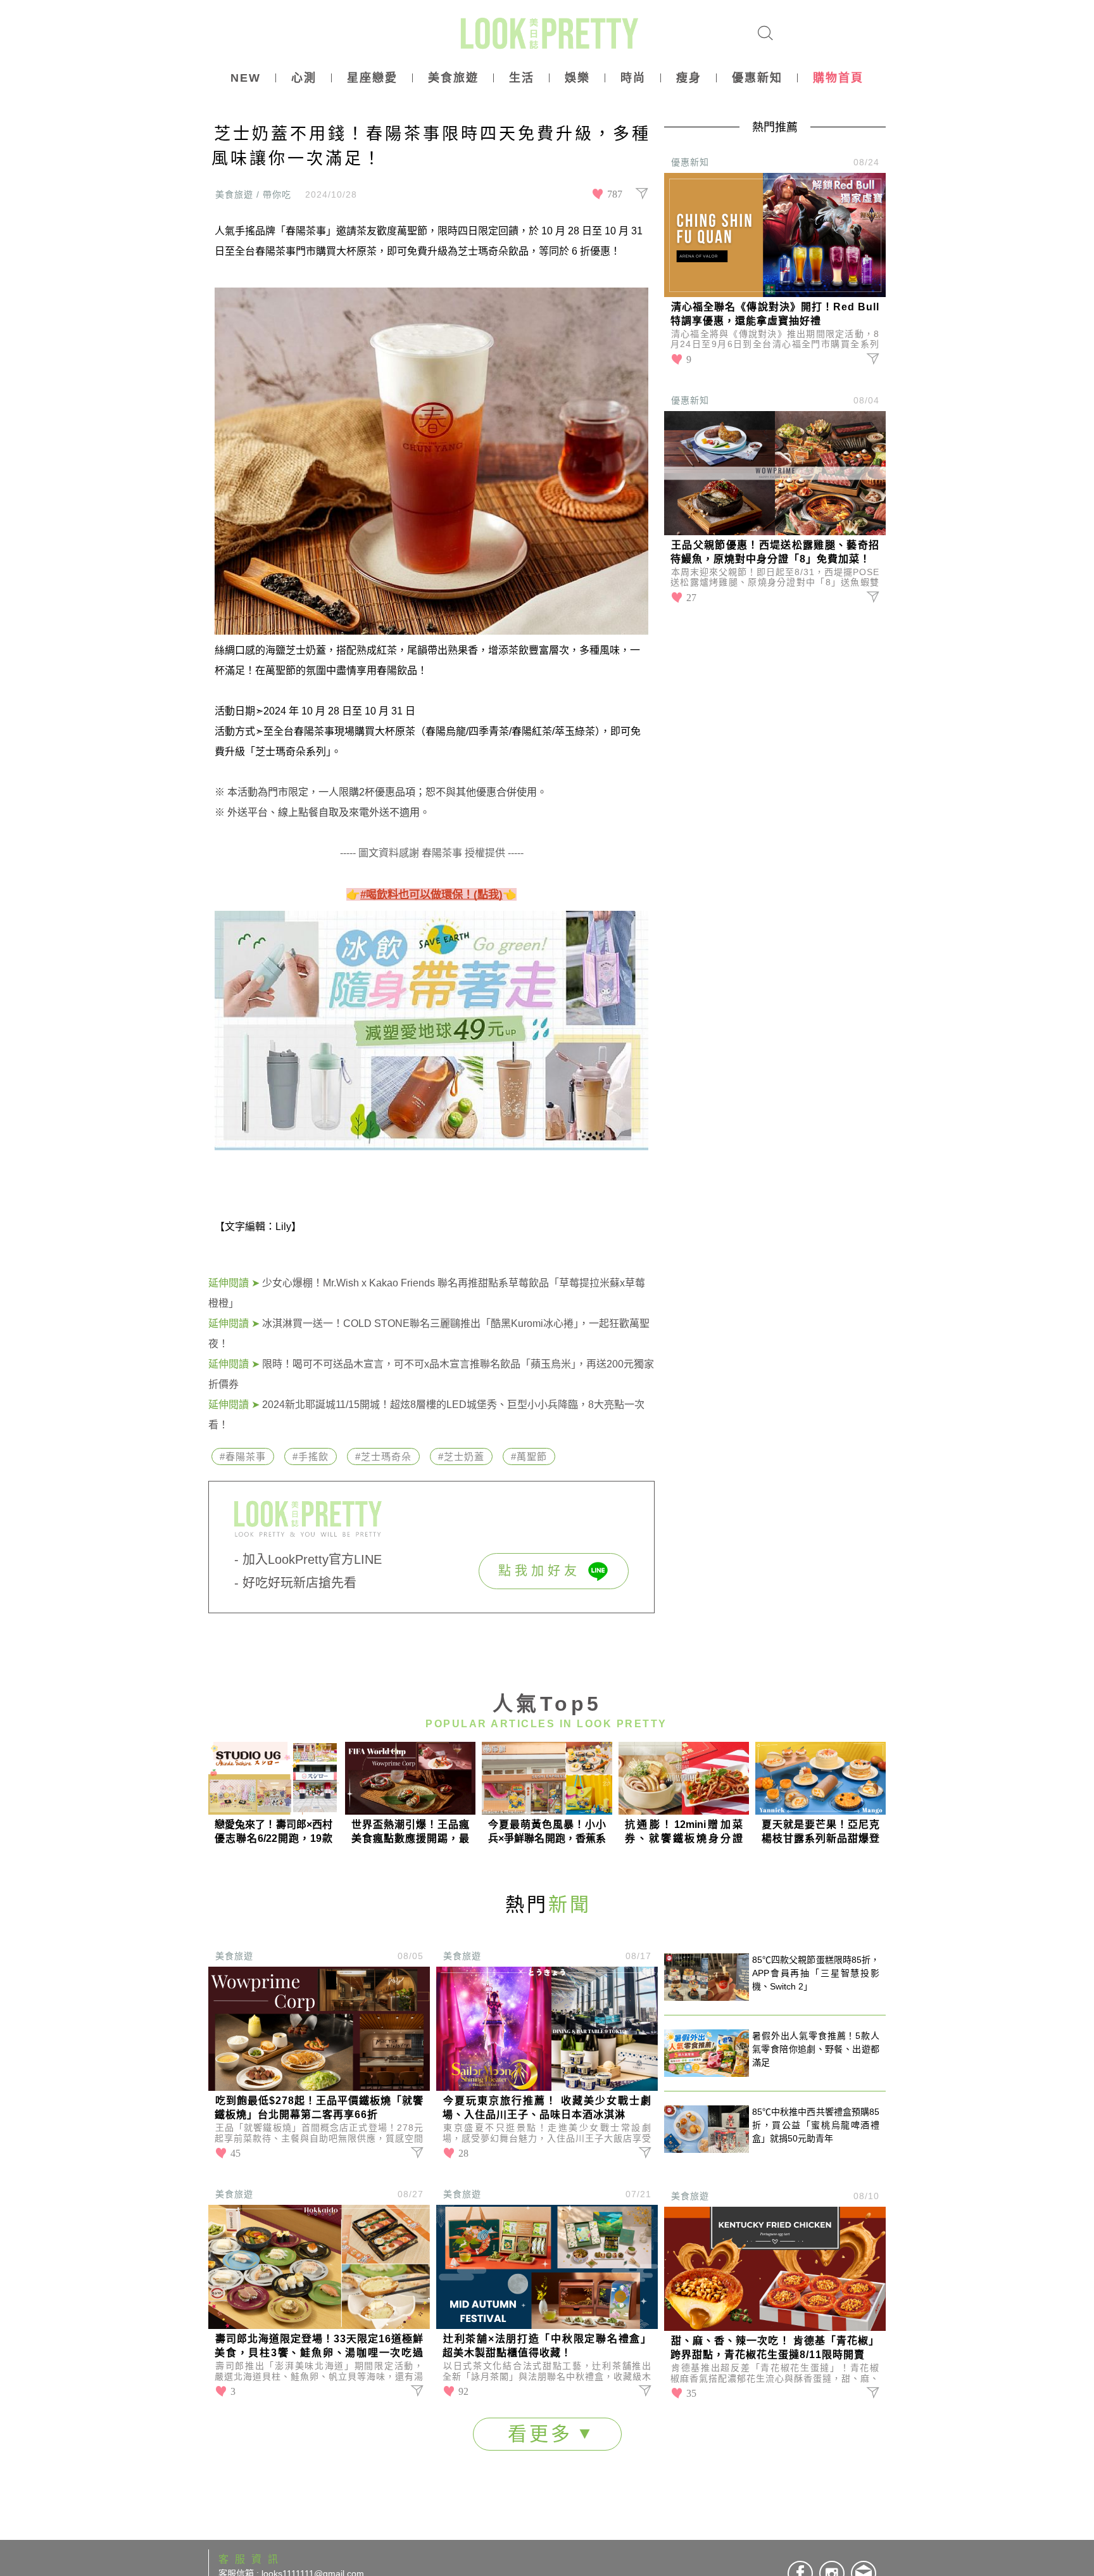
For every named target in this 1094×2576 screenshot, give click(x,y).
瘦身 (689, 78)
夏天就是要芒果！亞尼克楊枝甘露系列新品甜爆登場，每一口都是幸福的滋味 (820, 1832)
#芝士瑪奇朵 (383, 1456)
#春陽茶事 (243, 1456)
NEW (246, 78)
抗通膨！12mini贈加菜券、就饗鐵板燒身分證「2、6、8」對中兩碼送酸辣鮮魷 (684, 1832)
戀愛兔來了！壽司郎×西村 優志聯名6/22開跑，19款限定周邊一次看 (273, 1832)
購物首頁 (838, 78)
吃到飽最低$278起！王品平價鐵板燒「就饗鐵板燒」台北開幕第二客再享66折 (319, 2108)
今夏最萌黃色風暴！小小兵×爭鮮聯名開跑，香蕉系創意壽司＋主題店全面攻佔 (547, 1832)
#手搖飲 (311, 1456)
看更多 (544, 2434)
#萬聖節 (529, 1456)
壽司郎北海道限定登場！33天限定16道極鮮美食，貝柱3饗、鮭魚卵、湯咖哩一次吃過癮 (319, 2347)
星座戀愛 (372, 78)
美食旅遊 (453, 78)
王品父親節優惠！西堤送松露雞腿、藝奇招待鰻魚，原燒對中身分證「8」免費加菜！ (775, 552)
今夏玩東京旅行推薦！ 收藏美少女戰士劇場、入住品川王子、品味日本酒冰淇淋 (547, 2108)
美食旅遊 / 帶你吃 (253, 194)
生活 (522, 78)
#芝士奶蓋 (461, 1456)
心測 (304, 78)
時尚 (633, 78)
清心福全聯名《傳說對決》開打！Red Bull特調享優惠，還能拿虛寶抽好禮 (775, 314)
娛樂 (577, 78)
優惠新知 (757, 78)
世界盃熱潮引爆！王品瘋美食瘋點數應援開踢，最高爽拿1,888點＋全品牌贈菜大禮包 (410, 1832)
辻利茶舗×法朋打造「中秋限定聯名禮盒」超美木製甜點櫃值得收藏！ (547, 2346)
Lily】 (288, 1227)
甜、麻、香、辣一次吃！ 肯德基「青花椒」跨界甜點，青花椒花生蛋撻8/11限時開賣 (775, 2348)
